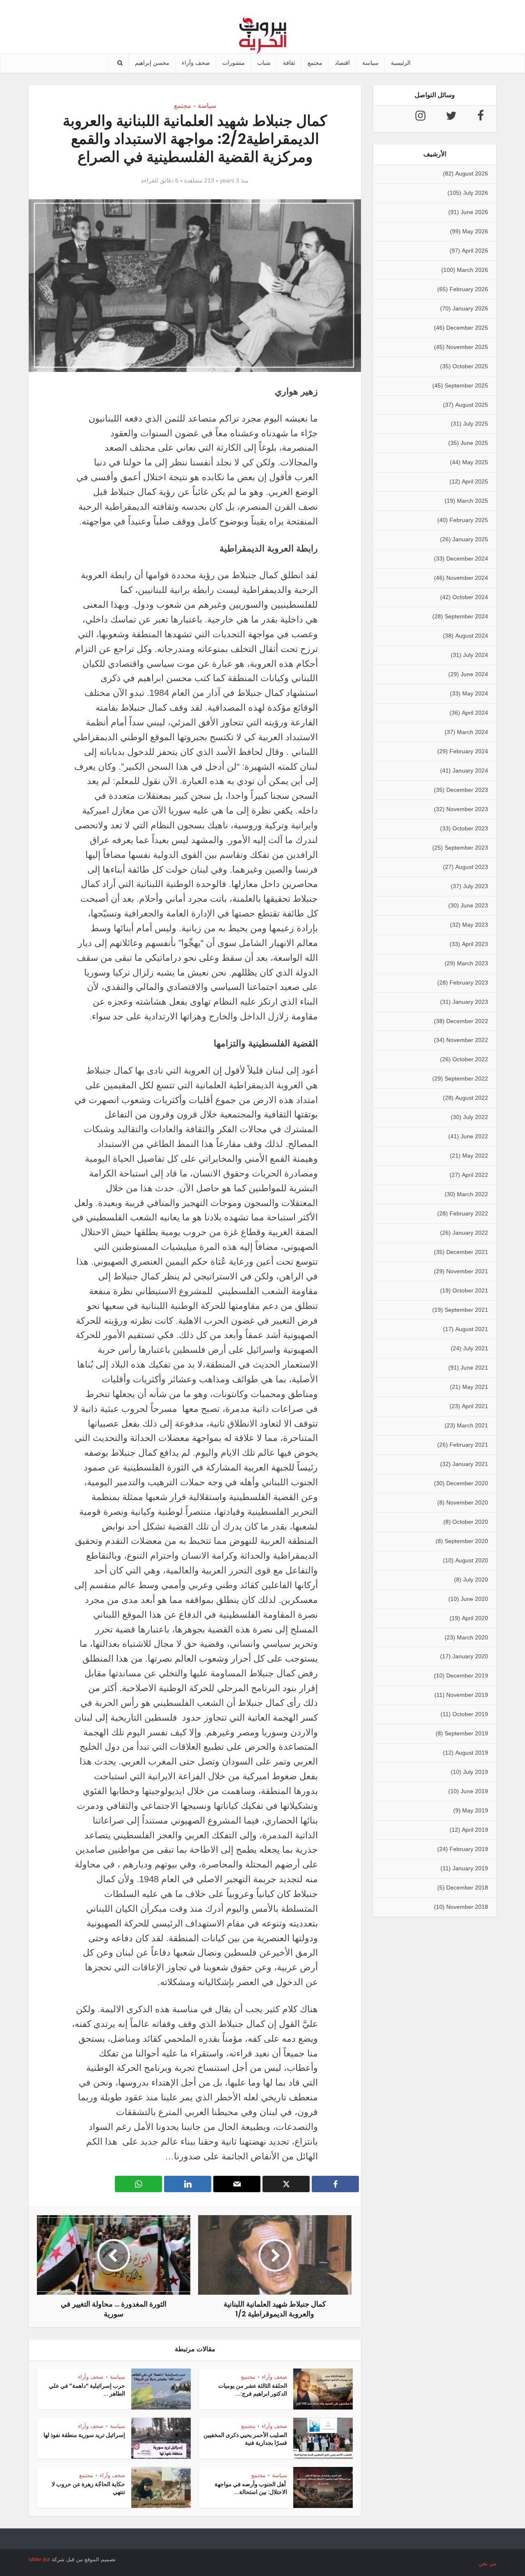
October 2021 (470, 1290)
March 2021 (472, 1425)
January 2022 (470, 1233)
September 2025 (466, 385)
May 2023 (475, 925)
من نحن (487, 2563)
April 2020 (475, 1618)
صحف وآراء (196, 63)
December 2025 (467, 328)
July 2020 (476, 1580)
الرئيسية (401, 63)
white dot (39, 2559)
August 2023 (472, 867)
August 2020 (472, 1560)
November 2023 (467, 809)
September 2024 (466, 616)
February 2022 (469, 1213)
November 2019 (467, 1695)
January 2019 (470, 1868)
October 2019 (470, 1714)
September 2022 (466, 1078)
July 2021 (476, 1348)
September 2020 (466, 1541)
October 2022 (470, 1059)
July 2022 (476, 1117)
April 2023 (475, 944)
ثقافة (289, 63)
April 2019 (475, 1830)
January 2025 (470, 539)
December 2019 (467, 1676)
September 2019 (466, 1733)
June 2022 (474, 1136)
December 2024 (467, 559)
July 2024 (476, 655)
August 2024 (472, 636)
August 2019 (472, 1753)
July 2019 (476, 1772)
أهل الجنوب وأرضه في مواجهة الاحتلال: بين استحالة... (251, 2488)
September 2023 (466, 848)
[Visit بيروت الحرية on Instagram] (420, 118)
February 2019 (469, 1849)
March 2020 (472, 1637)
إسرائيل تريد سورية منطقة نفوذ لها (84, 2435)
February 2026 (469, 289)
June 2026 (474, 212)
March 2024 (472, 732)
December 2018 (467, 1888)
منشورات (234, 63)
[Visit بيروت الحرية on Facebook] (481, 118)
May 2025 (475, 462)
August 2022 (472, 1098)
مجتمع (315, 63)
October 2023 (470, 828)
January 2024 (470, 771)
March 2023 (472, 963)
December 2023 (467, 790)
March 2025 (472, 501)
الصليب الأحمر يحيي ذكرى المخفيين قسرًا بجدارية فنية (245, 2439)
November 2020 (467, 1502)
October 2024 (470, 597)
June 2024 (474, 674)
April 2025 (475, 481)
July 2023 (476, 886)
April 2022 (475, 1175)
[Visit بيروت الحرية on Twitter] (451, 118)
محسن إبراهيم (152, 63)
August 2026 (472, 173)
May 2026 (475, 231)
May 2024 (475, 693)
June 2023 (474, 905)
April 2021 (475, 1406)
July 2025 (476, 424)
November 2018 (467, 1907)
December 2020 (467, 1483)
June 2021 (474, 1368)
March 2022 (472, 1194)
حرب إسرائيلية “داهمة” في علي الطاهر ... (87, 2390)
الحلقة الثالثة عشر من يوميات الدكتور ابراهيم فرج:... (253, 2390)
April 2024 (475, 713)
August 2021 (472, 1329)
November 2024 (467, 578)
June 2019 (474, 1791)
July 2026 (476, 193)
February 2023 (469, 983)
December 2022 (467, 1021)
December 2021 (467, 1252)
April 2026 (475, 251)
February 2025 (469, 520)
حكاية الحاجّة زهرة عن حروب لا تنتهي (88, 2488)
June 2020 (474, 1599)
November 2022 (467, 1040)
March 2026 (472, 270)
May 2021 (475, 1387)
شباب (264, 63)
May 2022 (475, 1156)
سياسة (370, 63)
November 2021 (467, 1271)
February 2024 (469, 751)
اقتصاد (342, 63)
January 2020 (470, 1656)
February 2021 (469, 1445)
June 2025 (474, 443)
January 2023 (470, 1002)
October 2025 (470, 366)
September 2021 (466, 1310)
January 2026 (470, 308)
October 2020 (470, 1522)
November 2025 (467, 347)
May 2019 (475, 1810)
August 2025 (472, 405)
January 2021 (470, 1464)
